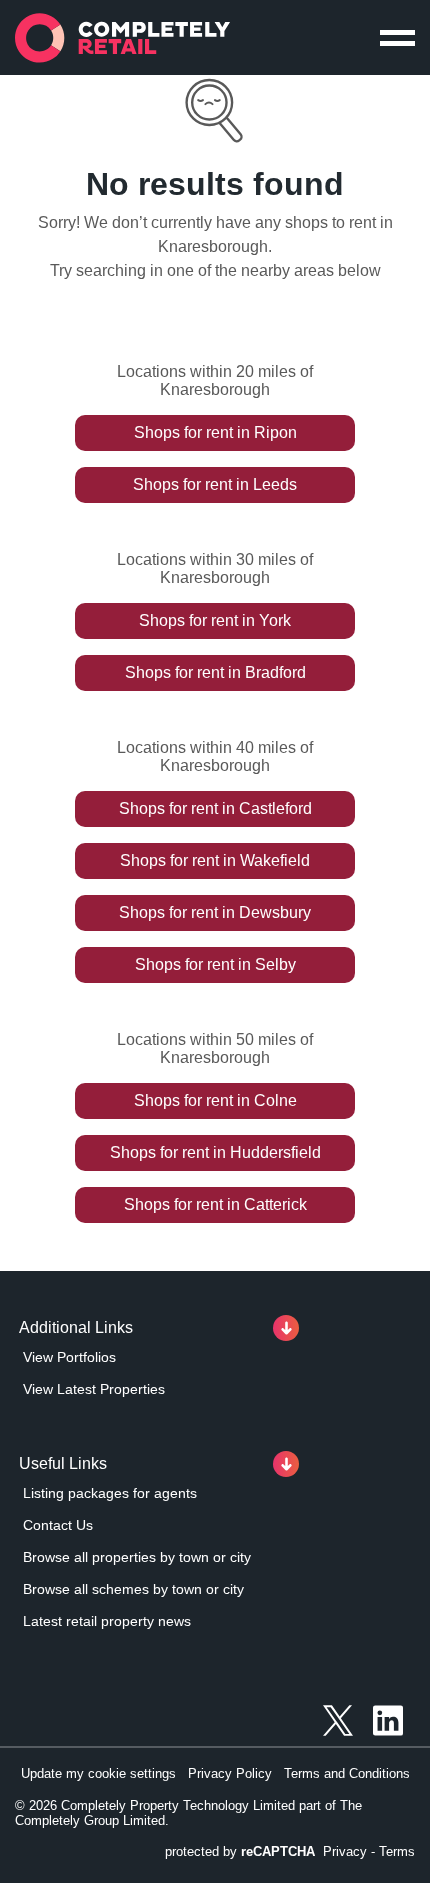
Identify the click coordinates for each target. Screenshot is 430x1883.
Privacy (345, 1851)
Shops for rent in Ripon (215, 432)
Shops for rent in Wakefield (215, 860)
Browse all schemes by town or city (133, 1589)
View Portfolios (69, 1357)
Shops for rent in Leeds (215, 484)
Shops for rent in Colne (215, 1100)
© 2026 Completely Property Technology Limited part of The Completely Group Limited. (188, 1813)
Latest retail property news (107, 1621)
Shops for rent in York (215, 620)
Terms (397, 1851)
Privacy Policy (230, 1773)
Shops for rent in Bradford (215, 672)
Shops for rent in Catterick (215, 1204)
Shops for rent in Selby (215, 964)
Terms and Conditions (347, 1773)
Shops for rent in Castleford (215, 808)
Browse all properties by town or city (137, 1557)
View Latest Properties (94, 1389)
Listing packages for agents (110, 1493)
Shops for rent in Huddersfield (215, 1152)
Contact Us (58, 1525)
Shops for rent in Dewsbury (215, 912)
